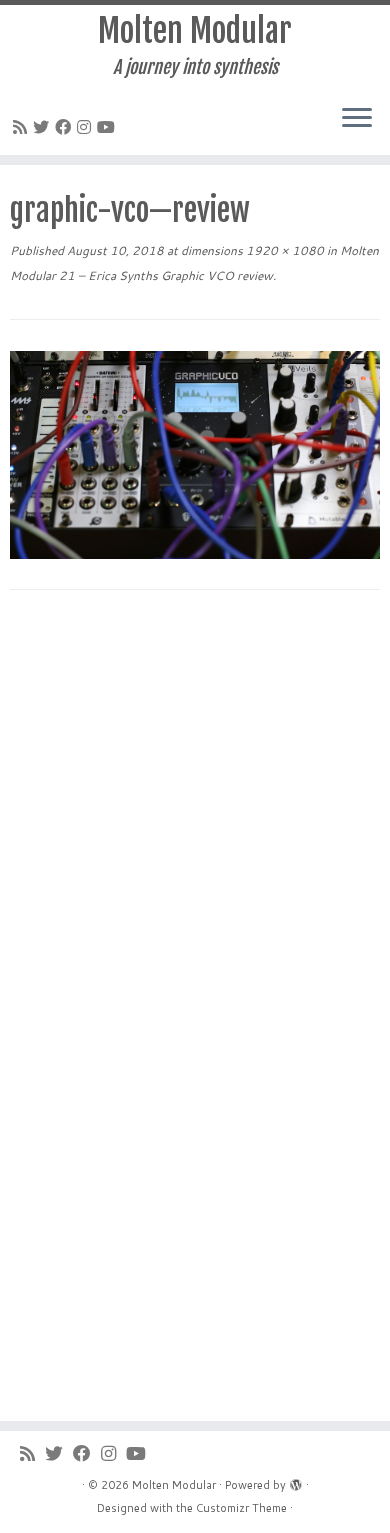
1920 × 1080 (283, 250)
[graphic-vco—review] (195, 452)
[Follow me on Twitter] (44, 126)
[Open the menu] (357, 119)
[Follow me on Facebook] (66, 126)
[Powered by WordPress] (296, 1481)
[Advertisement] (195, 816)
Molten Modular (195, 31)
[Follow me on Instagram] (87, 126)
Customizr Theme (241, 1508)
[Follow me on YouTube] (109, 126)
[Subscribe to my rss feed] (23, 126)
